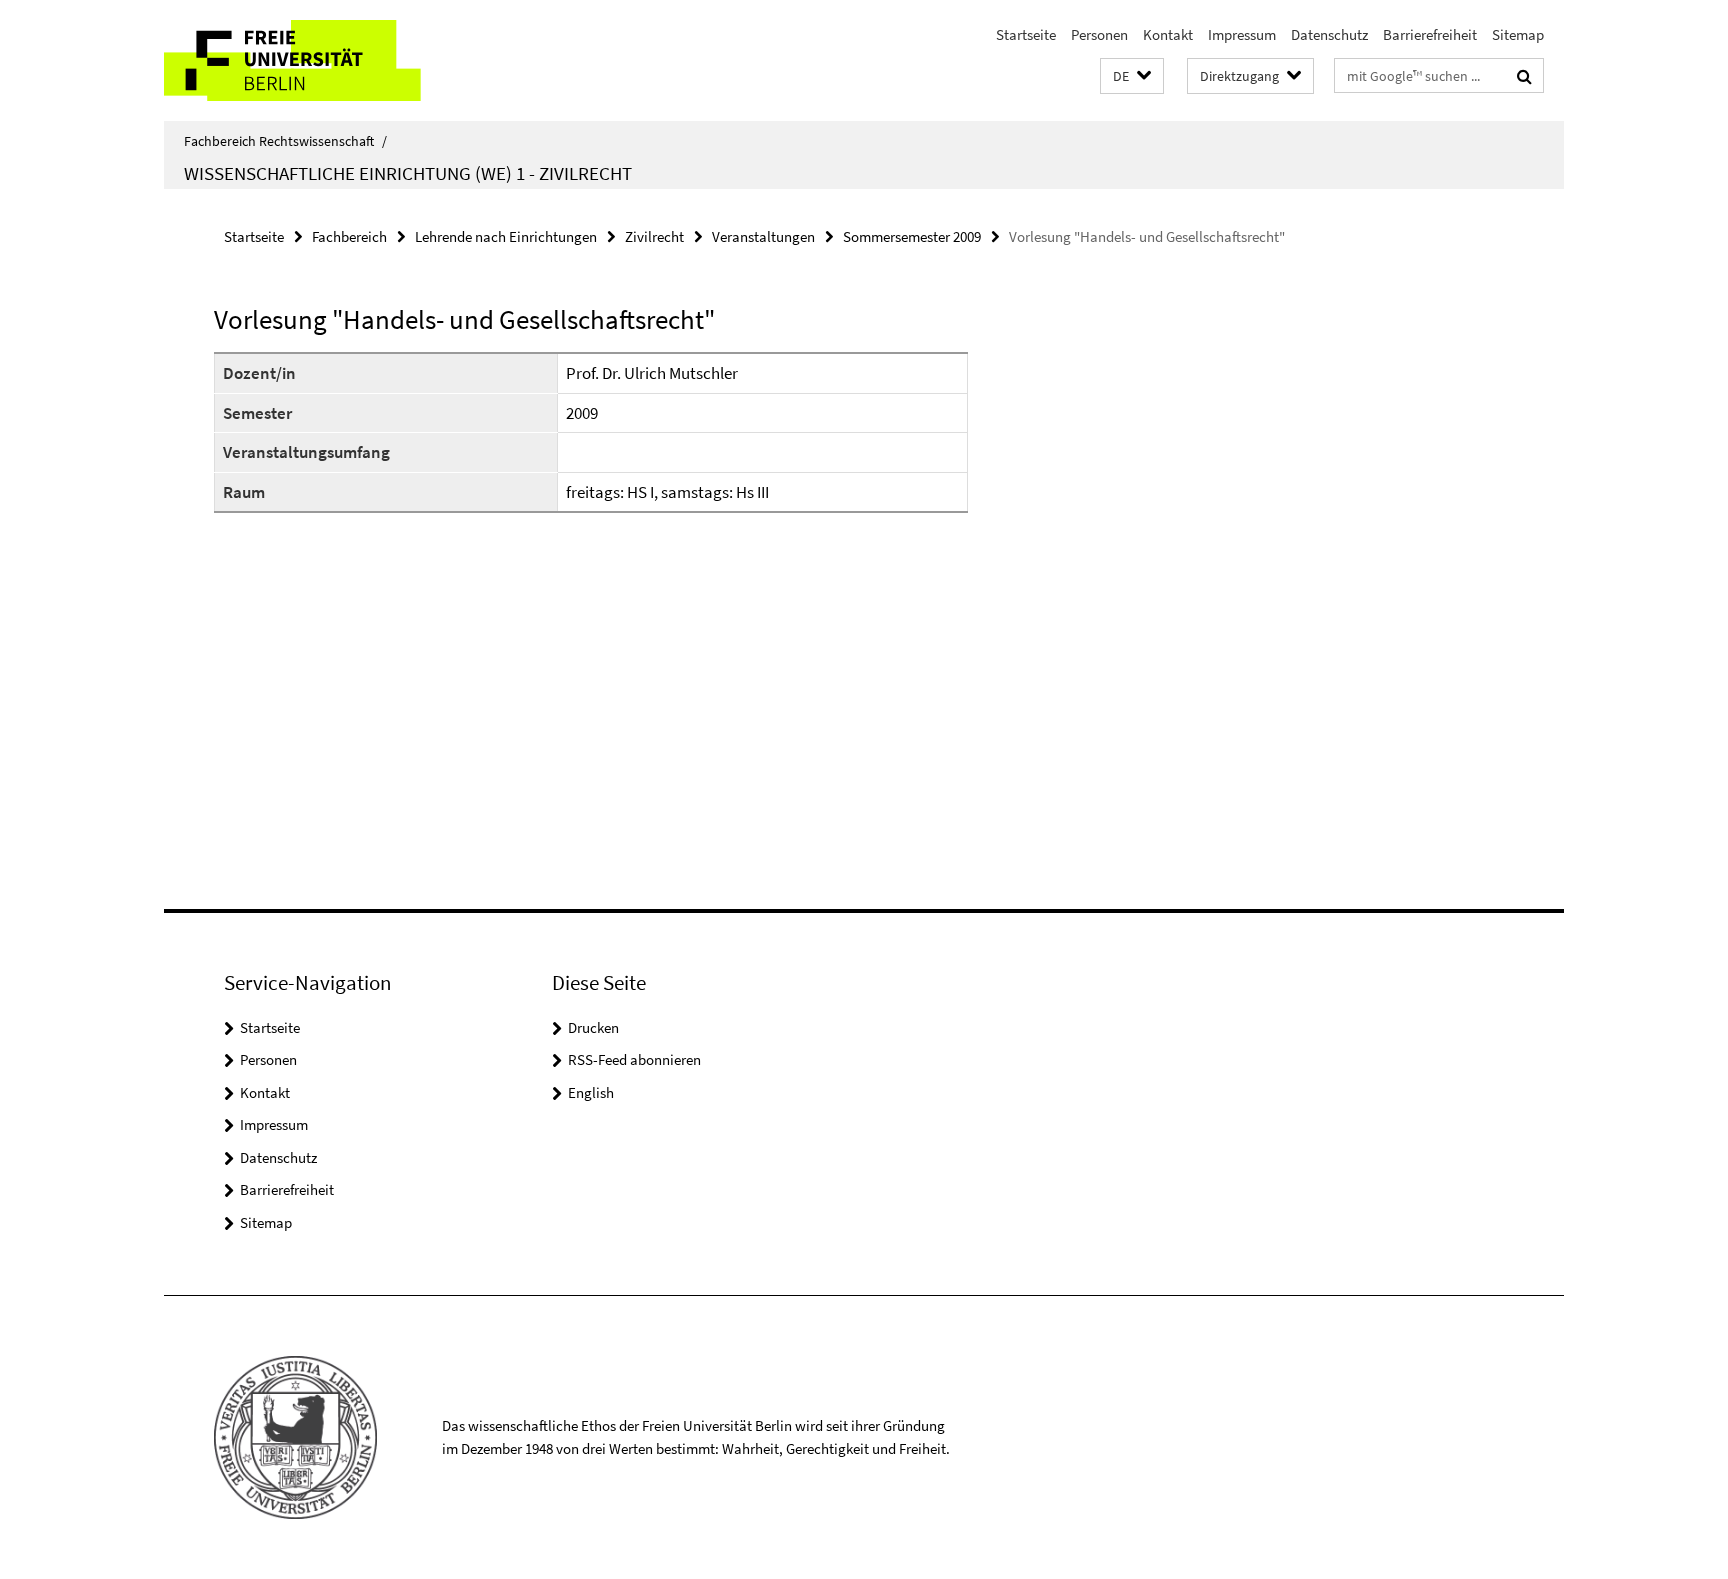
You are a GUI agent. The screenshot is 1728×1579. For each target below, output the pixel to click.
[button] (1132, 76)
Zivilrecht (654, 236)
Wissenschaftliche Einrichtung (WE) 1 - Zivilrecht (408, 173)
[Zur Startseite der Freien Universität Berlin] (331, 60)
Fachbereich (349, 236)
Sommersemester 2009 (912, 236)
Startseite (1026, 34)
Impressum (1242, 34)
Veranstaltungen (763, 236)
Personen (1099, 34)
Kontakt (1168, 34)
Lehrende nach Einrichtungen (506, 236)
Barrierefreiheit (1430, 34)
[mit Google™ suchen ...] (1524, 76)
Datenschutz (1329, 34)
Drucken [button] (593, 1027)
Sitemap (1518, 34)
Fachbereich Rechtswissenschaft (285, 141)
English (591, 1092)
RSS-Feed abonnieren (634, 1059)
